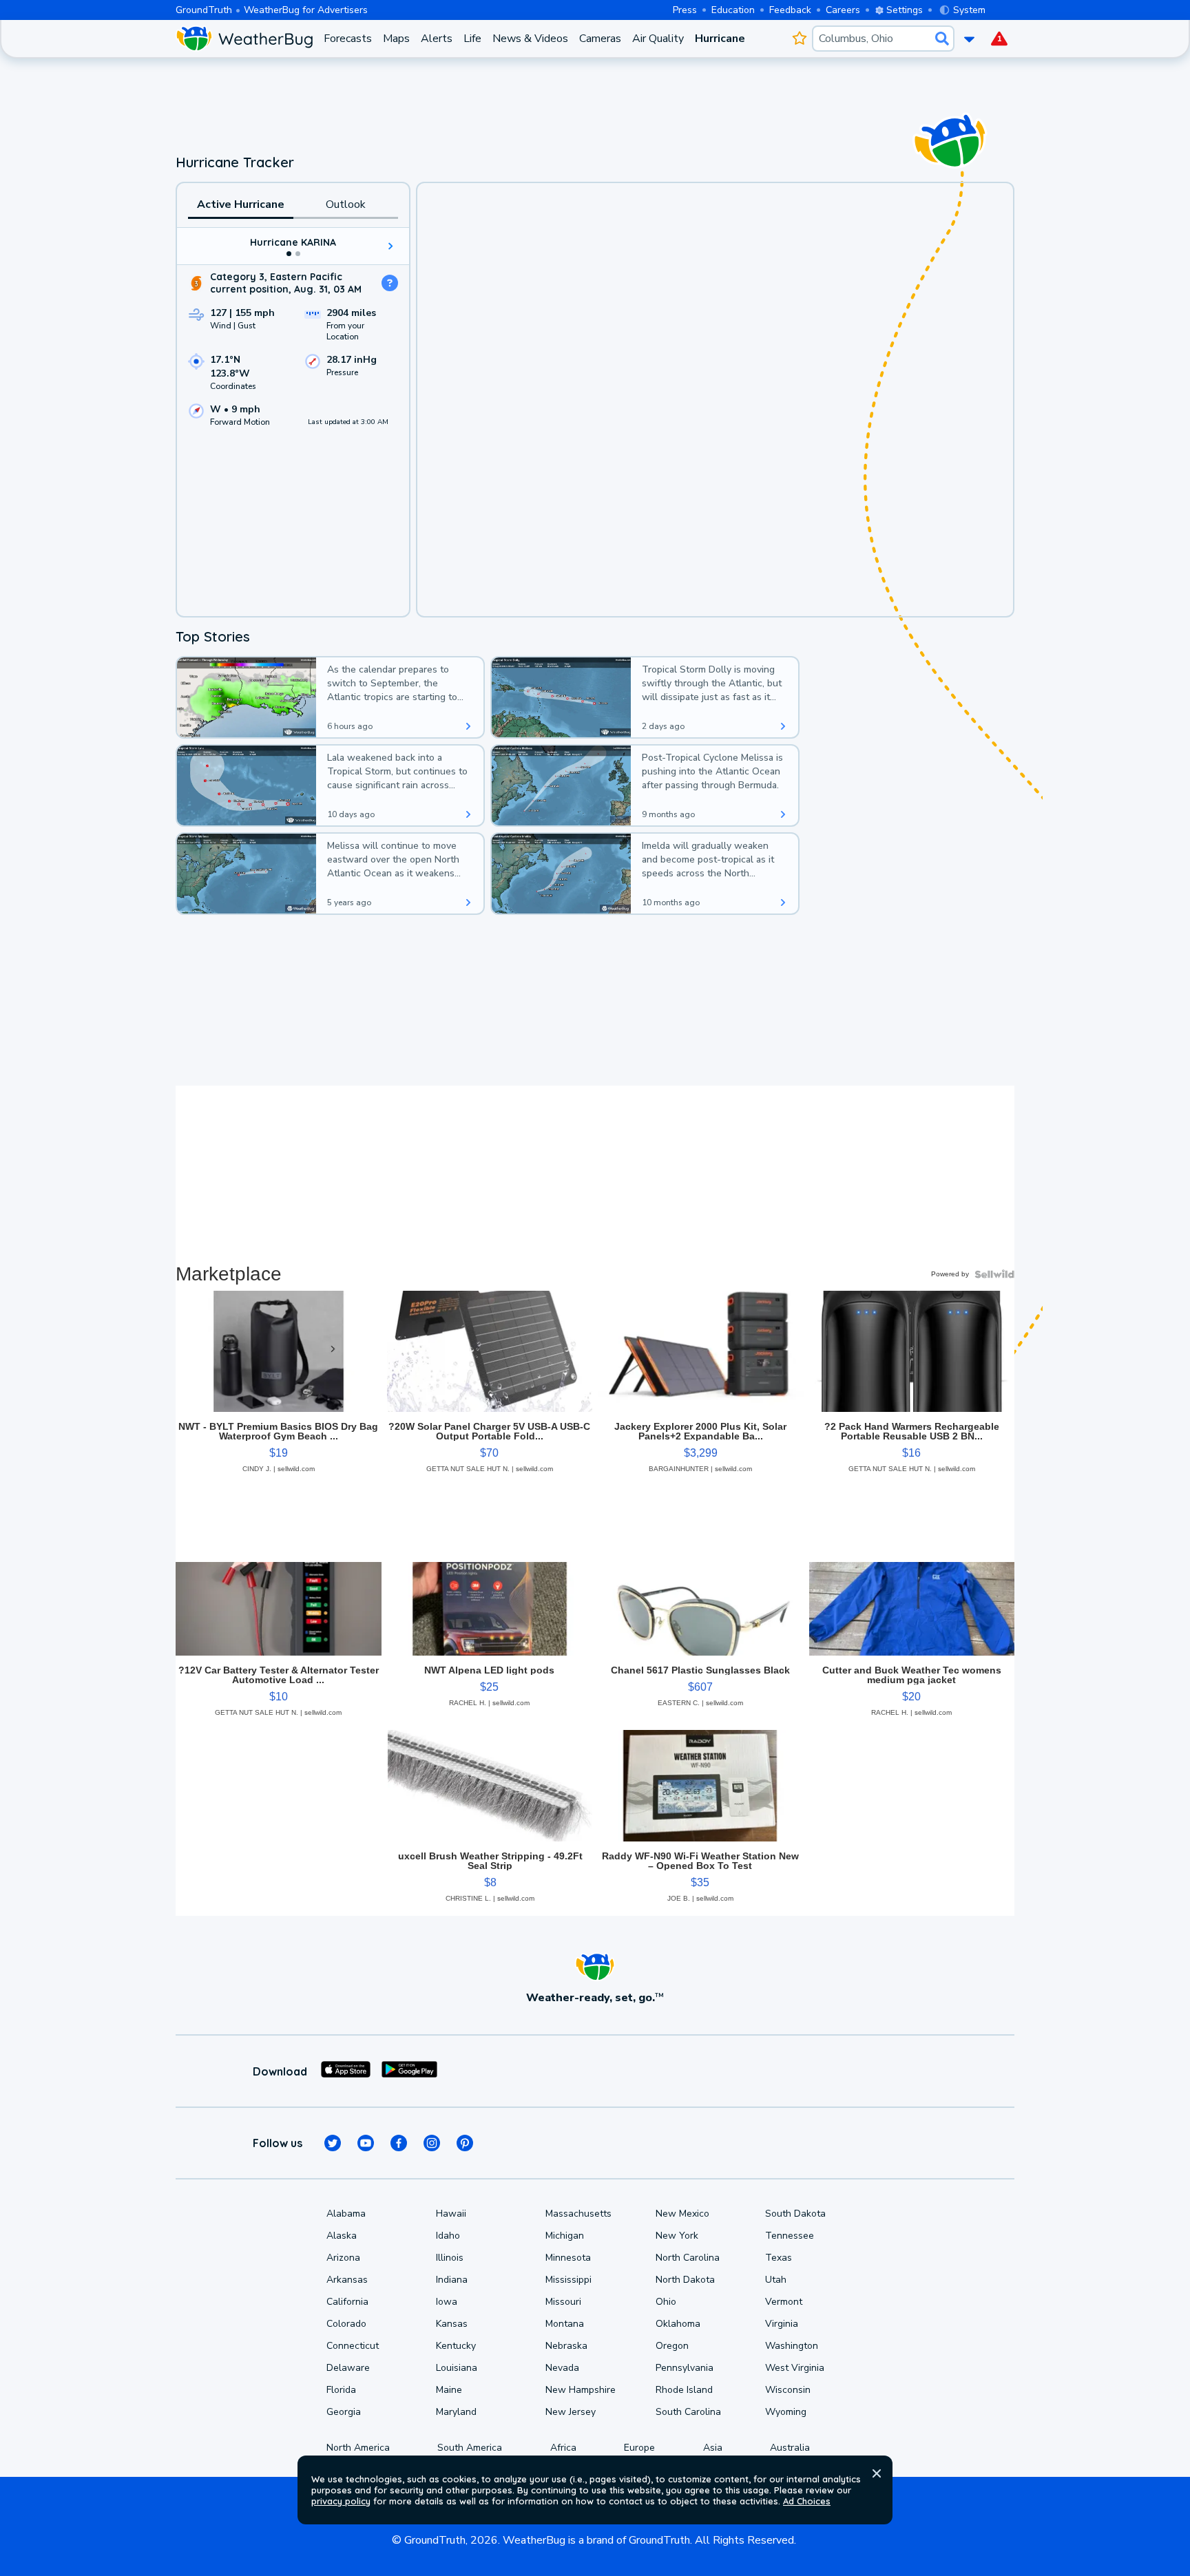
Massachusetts (578, 2214)
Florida (341, 2390)
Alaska (342, 2236)
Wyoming (786, 2412)
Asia (713, 2448)
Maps (396, 39)
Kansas (452, 2324)
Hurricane (720, 39)
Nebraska (566, 2346)
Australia (790, 2448)
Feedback (790, 10)
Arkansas (347, 2280)
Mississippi (568, 2280)
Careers (843, 10)
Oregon (672, 2346)
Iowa (447, 2302)
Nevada (562, 2368)
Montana (565, 2324)
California (347, 2302)
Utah (776, 2280)
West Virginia (795, 2368)
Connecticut (353, 2346)
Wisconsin (788, 2390)
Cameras (600, 39)
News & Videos (530, 39)
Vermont (784, 2302)
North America (358, 2448)
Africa (563, 2448)
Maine (449, 2390)
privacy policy (341, 2501)
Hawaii (451, 2214)
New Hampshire (581, 2390)
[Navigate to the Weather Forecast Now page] (244, 39)
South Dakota (795, 2214)
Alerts (437, 39)
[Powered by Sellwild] (994, 1274)
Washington (792, 2346)
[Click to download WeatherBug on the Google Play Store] (409, 2071)
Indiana (452, 2280)
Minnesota (568, 2258)
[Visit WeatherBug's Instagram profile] (432, 2143)
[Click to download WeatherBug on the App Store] (346, 2071)
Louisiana (457, 2368)
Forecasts (348, 39)
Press (685, 10)
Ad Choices (807, 2501)
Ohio (666, 2302)
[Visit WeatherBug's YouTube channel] (366, 2143)
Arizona (343, 2258)
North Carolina (688, 2258)
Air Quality (658, 39)
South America (470, 2448)
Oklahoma (678, 2324)
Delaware (348, 2368)
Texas (779, 2258)
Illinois (450, 2258)
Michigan (565, 2236)
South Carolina (688, 2412)
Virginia (782, 2324)
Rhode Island (684, 2390)
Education (733, 10)
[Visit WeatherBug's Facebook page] (399, 2143)
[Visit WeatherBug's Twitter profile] (333, 2143)
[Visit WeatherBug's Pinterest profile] (465, 2143)
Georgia (344, 2412)
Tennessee (790, 2236)
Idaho (448, 2236)
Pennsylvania (685, 2368)
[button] (877, 2473)
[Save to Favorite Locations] (799, 39)
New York (677, 2236)
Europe (639, 2448)
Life (472, 39)
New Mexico (682, 2214)
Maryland (456, 2412)
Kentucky (456, 2346)
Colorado (346, 2324)
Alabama (346, 2214)
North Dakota (685, 2280)
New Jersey (571, 2412)
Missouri (563, 2302)
